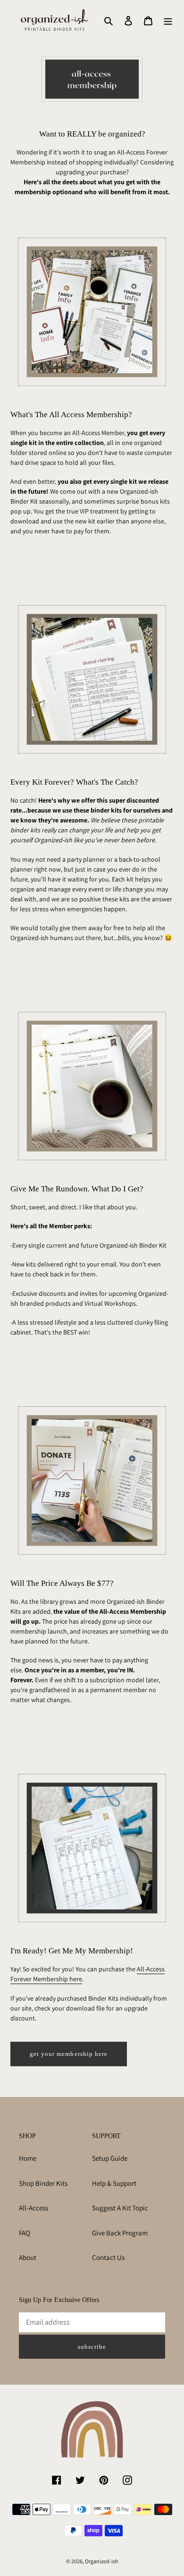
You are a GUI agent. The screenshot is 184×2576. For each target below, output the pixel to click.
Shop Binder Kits (43, 2183)
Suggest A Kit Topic (120, 2208)
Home (28, 2158)
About (28, 2257)
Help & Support (114, 2183)
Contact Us (108, 2257)
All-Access (33, 2208)
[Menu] (168, 21)
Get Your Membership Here (69, 2054)
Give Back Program (120, 2233)
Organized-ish (101, 2561)
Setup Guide (110, 2158)
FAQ (25, 2233)
